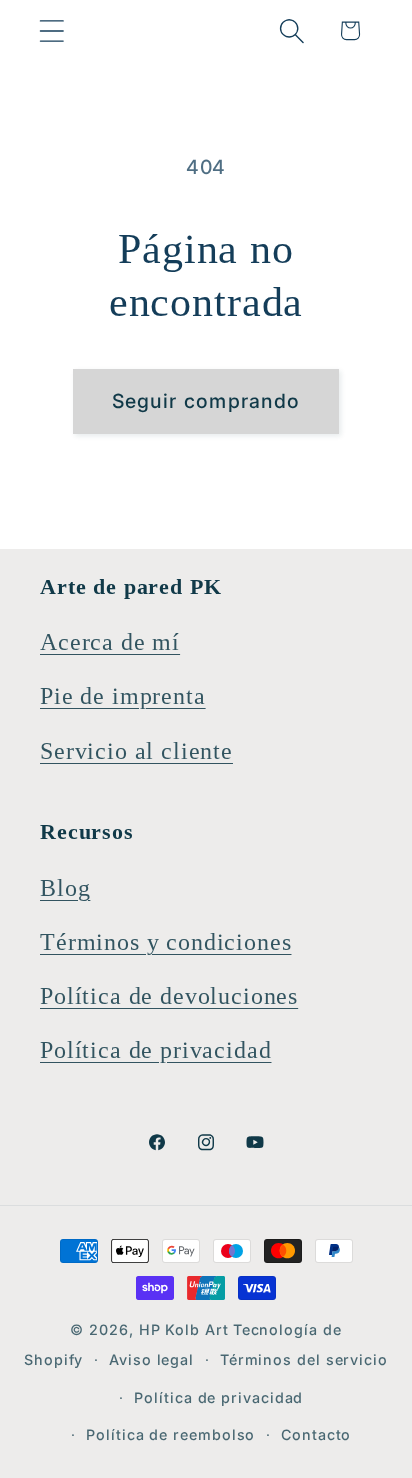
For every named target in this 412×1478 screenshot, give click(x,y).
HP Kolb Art (184, 1329)
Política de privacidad (155, 1050)
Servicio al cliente (136, 751)
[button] (51, 30)
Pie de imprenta (123, 696)
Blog (65, 888)
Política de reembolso (170, 1434)
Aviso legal (151, 1359)
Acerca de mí (110, 642)
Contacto (316, 1434)
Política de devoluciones (169, 996)
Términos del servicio (304, 1359)
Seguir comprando (206, 401)
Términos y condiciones (165, 942)
